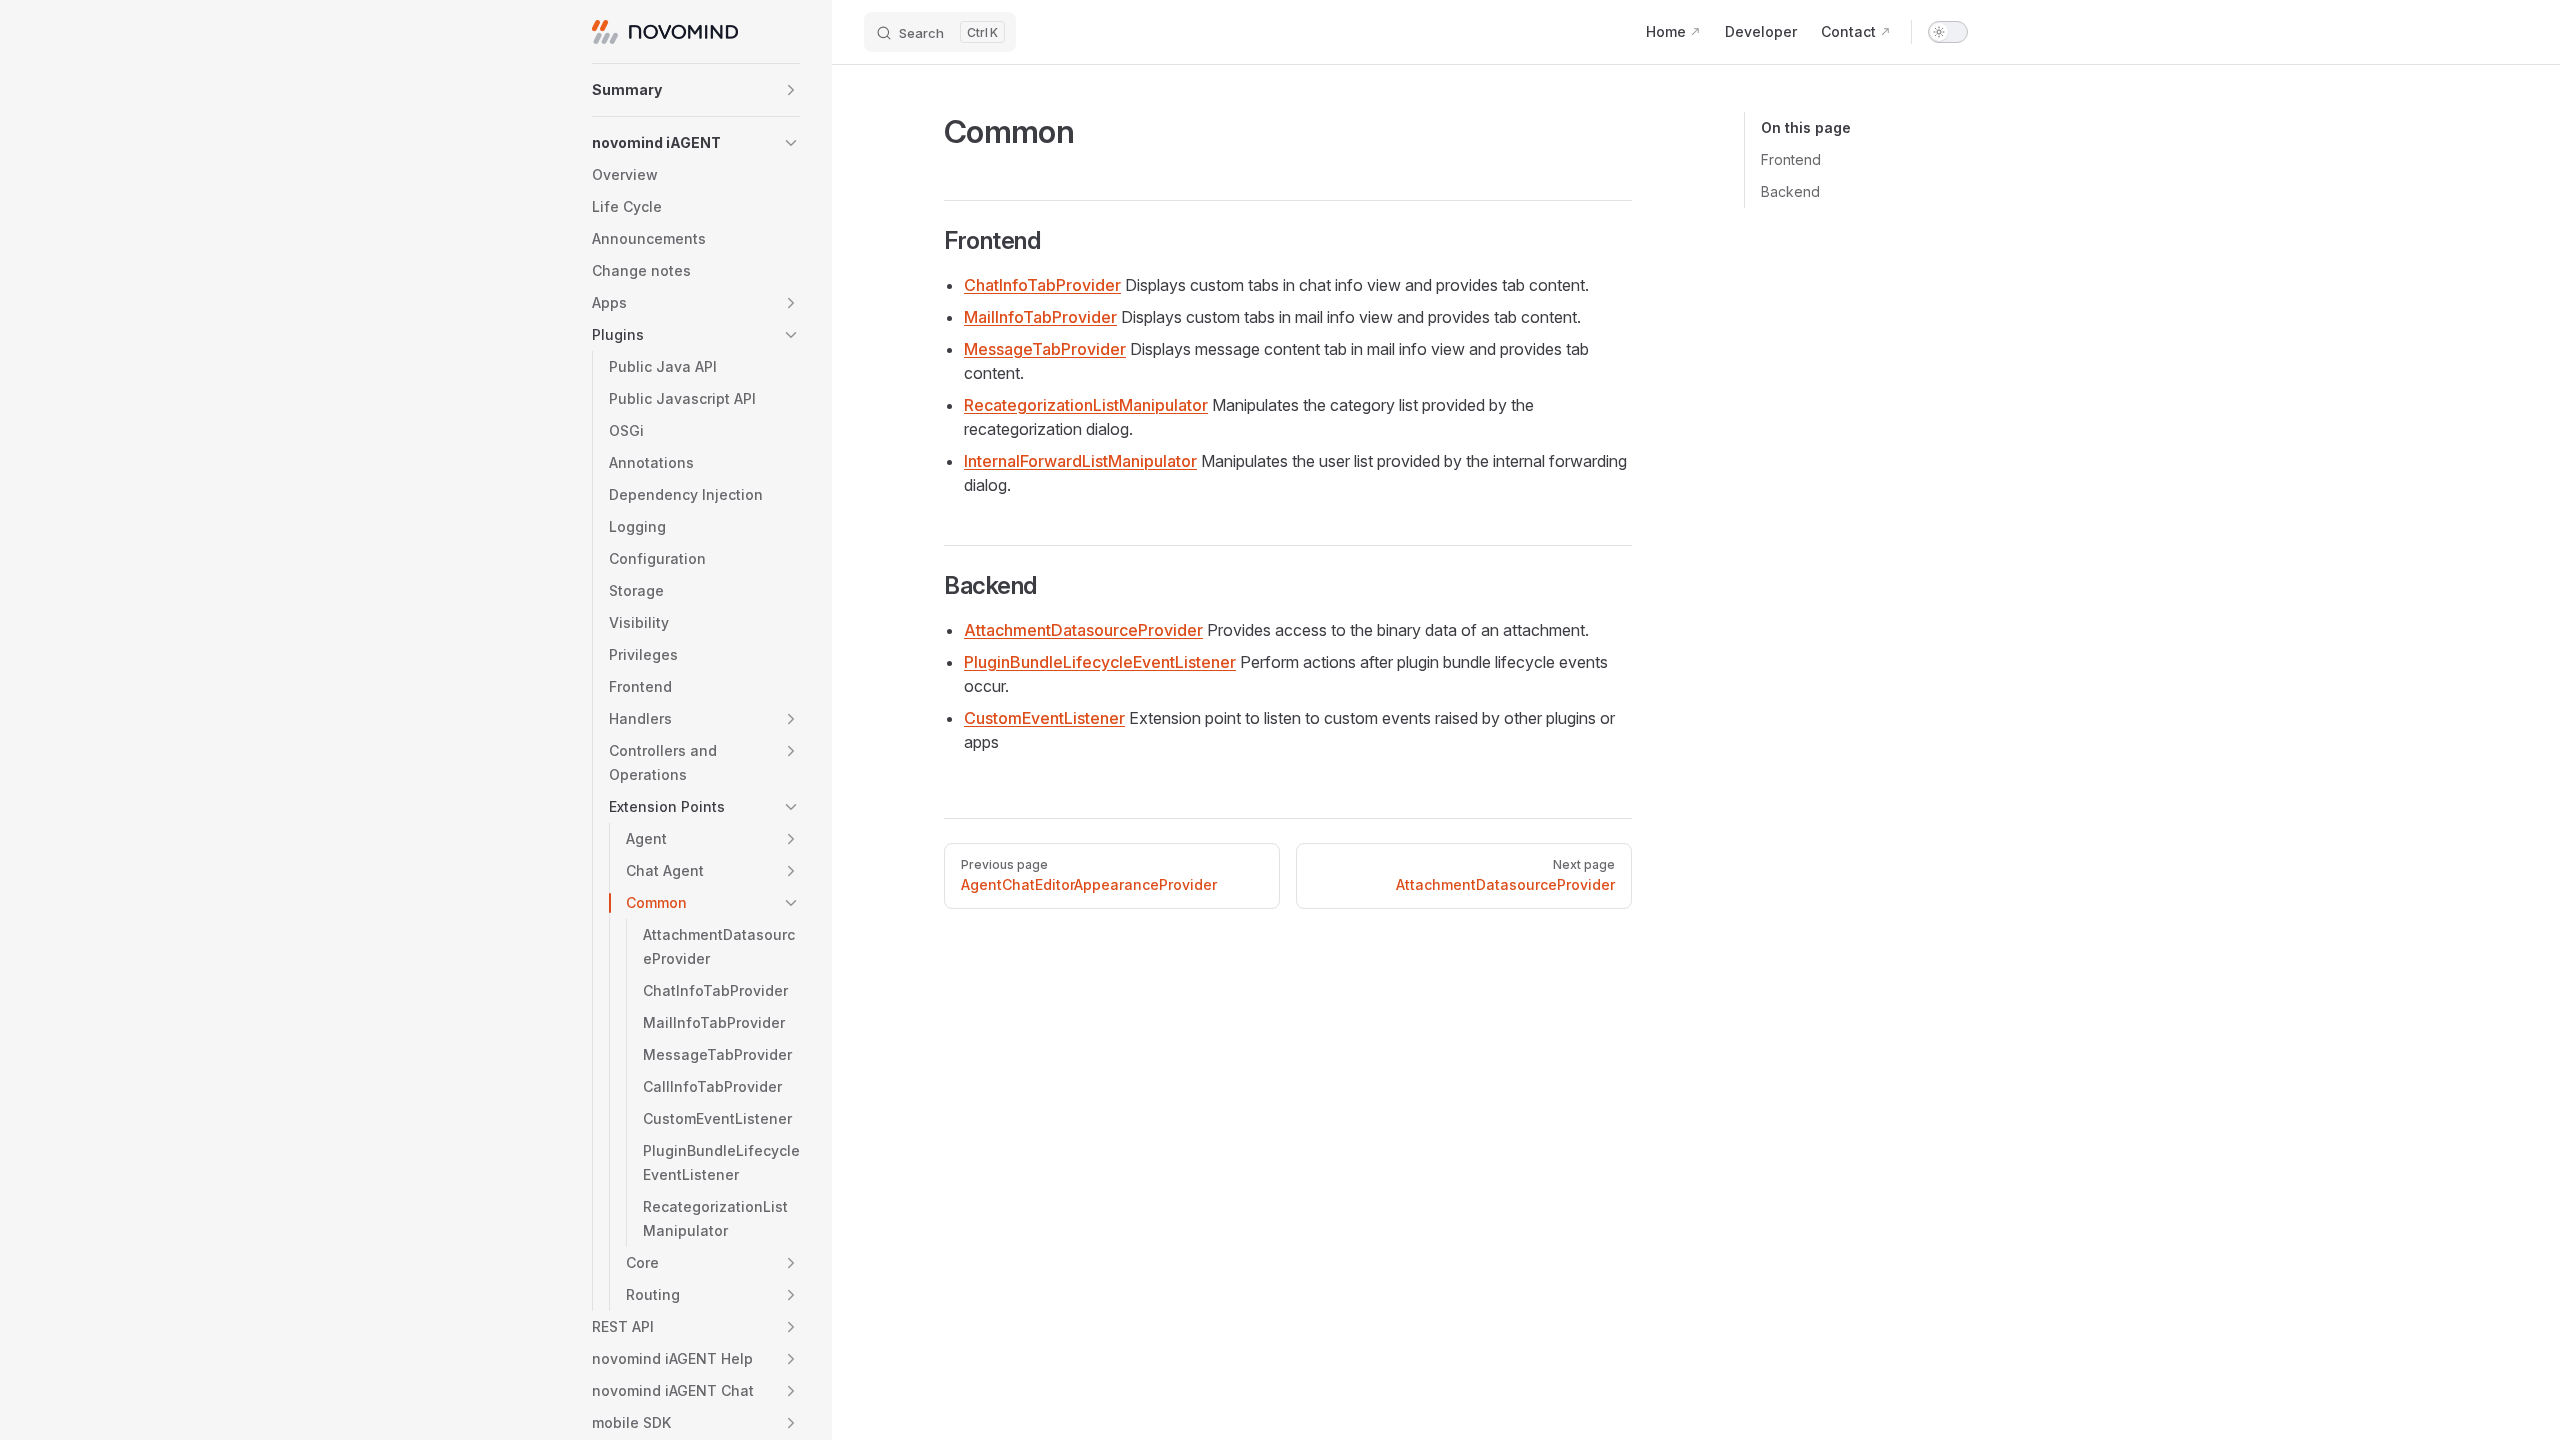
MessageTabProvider (1045, 349)
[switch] (1948, 32)
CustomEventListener (1044, 718)
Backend (1790, 191)
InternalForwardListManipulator (1080, 461)
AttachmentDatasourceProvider (1083, 630)
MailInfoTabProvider (1040, 317)
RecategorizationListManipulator (1086, 405)
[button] (696, 90)
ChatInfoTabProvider (1042, 285)
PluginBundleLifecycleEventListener (1100, 662)
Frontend (1791, 159)
